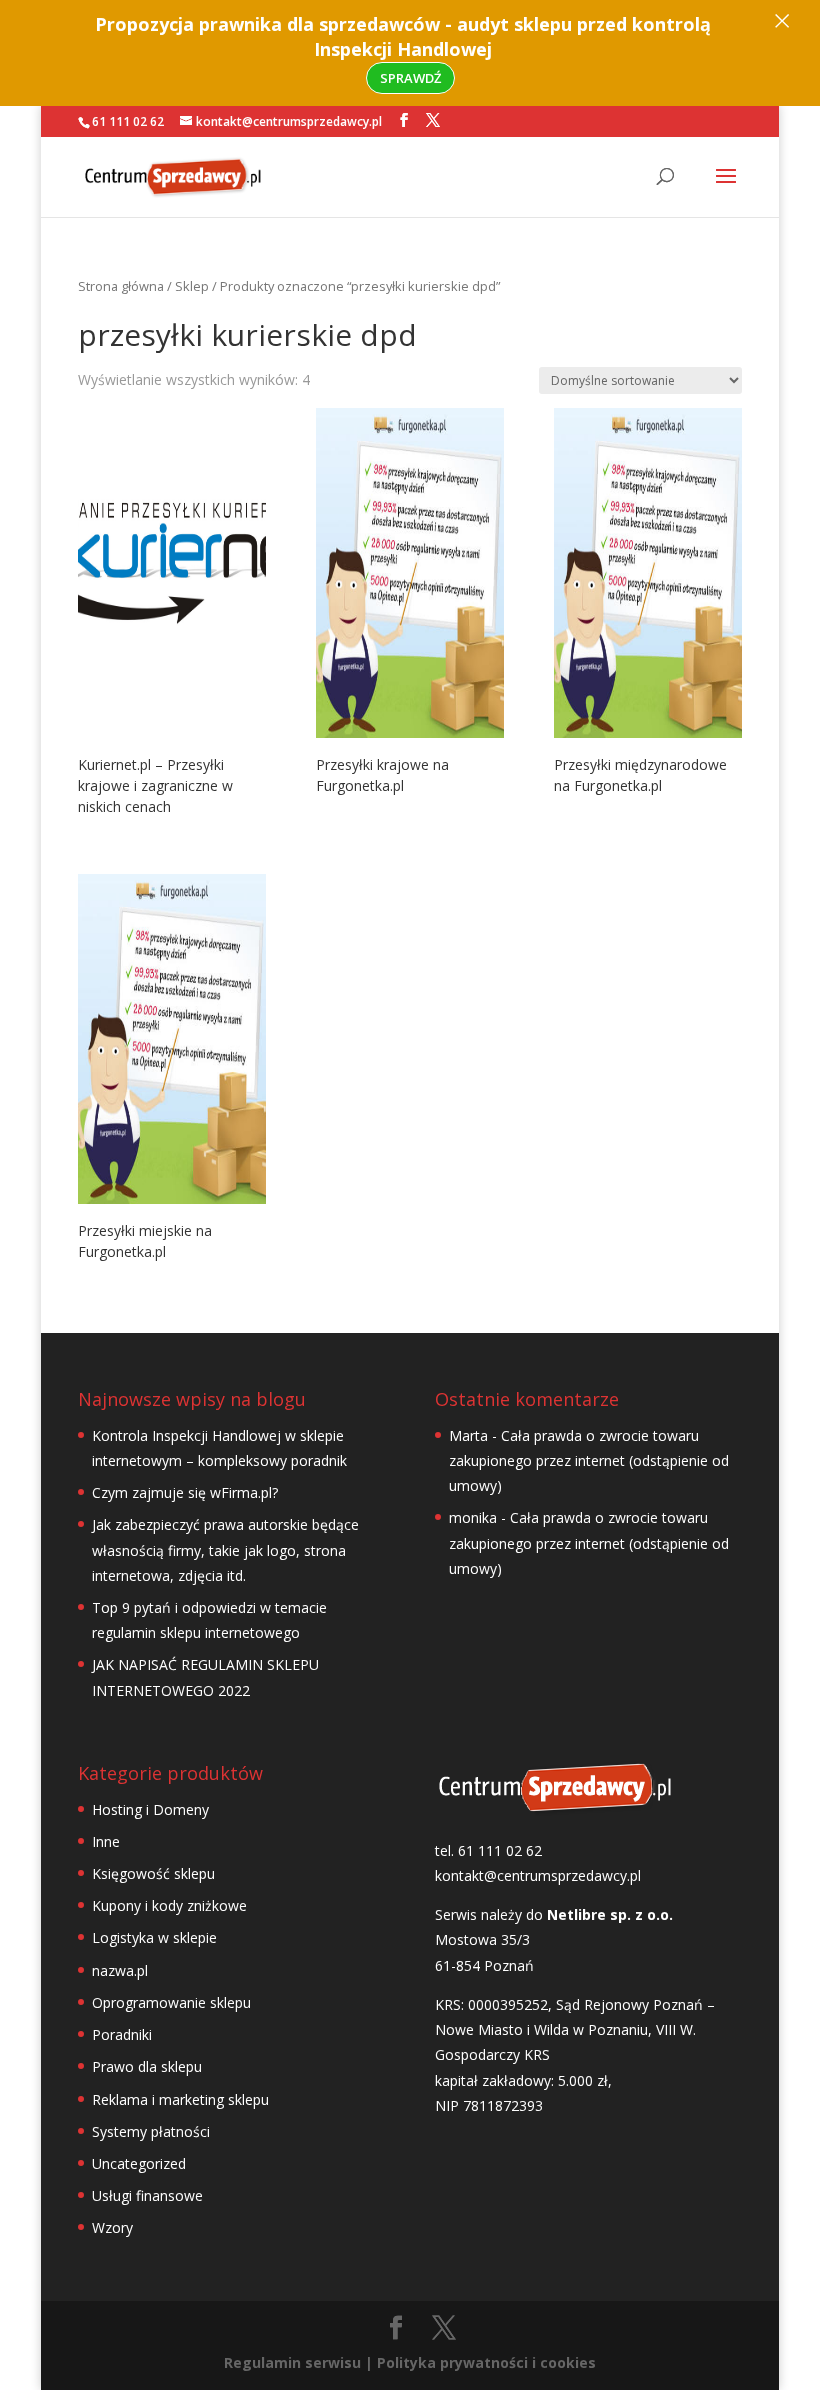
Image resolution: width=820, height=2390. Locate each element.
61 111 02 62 (128, 121)
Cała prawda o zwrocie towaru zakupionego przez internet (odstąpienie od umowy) (589, 1460)
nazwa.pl (120, 1970)
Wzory (112, 2227)
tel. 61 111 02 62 (488, 1850)
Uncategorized (139, 2163)
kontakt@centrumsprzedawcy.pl (538, 1875)
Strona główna (121, 286)
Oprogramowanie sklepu (171, 2002)
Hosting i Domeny (150, 1809)
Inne (106, 1841)
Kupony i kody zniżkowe (169, 1905)
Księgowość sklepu (153, 1873)
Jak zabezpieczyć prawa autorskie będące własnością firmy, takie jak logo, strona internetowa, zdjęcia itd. (225, 1549)
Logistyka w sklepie (154, 1937)
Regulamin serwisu (292, 2362)
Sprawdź (410, 78)
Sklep (192, 286)
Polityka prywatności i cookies (486, 2362)
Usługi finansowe (147, 2195)
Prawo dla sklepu (147, 2066)
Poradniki (122, 2034)
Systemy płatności (151, 2131)
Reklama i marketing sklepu (180, 2099)
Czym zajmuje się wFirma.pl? (185, 1492)
